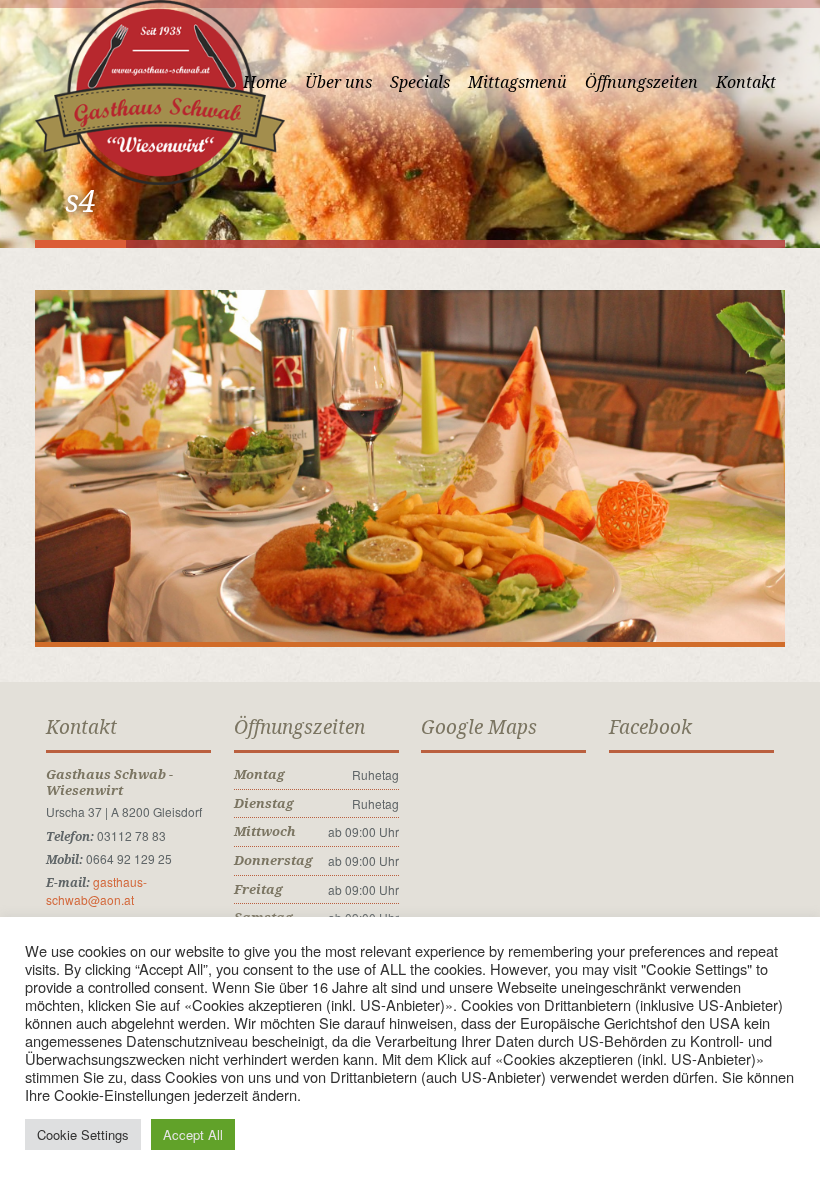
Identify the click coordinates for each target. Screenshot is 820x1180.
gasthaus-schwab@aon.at (96, 890)
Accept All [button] (193, 1134)
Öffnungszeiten (641, 82)
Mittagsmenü (517, 82)
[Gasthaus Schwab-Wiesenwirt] (160, 90)
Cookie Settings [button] (83, 1134)
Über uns (338, 82)
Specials (420, 82)
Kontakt (746, 82)
